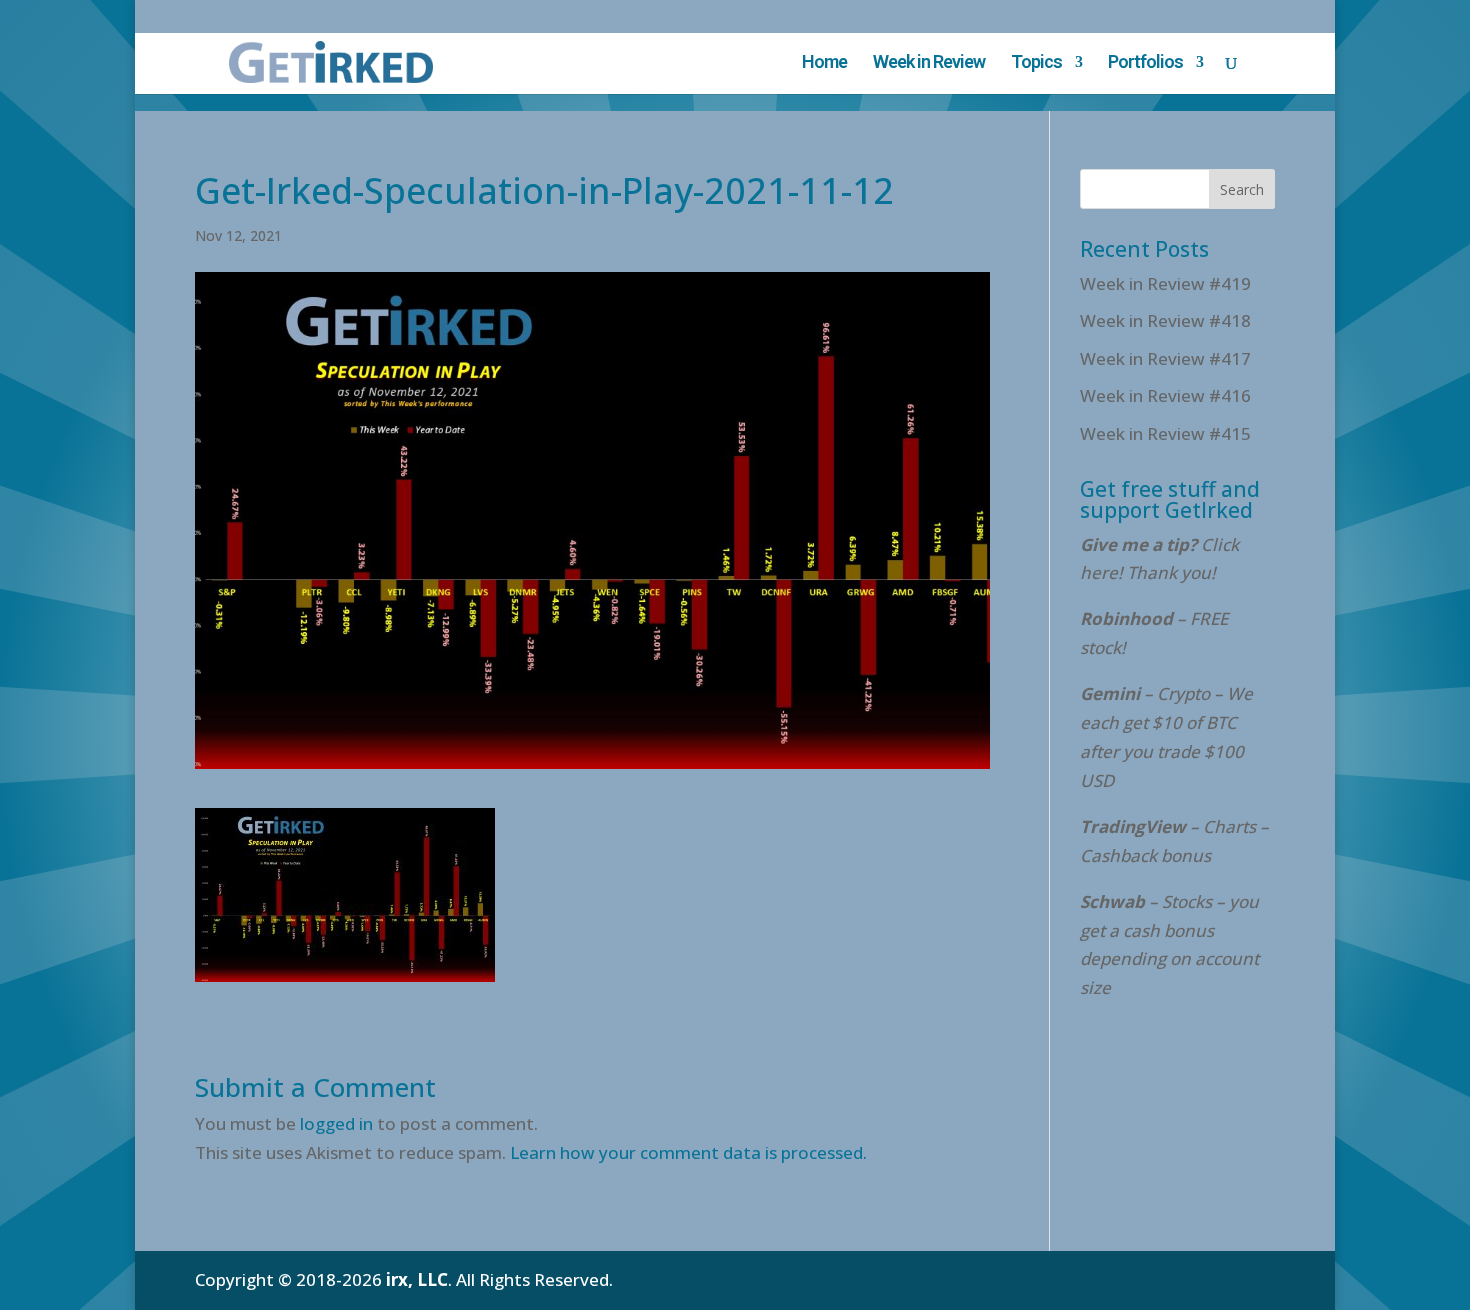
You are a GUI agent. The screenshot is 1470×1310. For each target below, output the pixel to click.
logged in (336, 1123)
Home (824, 63)
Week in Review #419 (1165, 283)
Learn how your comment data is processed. (688, 1152)
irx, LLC (417, 1279)
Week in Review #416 (1165, 395)
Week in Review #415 (1165, 433)
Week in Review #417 (1165, 358)
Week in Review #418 (1165, 320)
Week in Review (929, 63)
